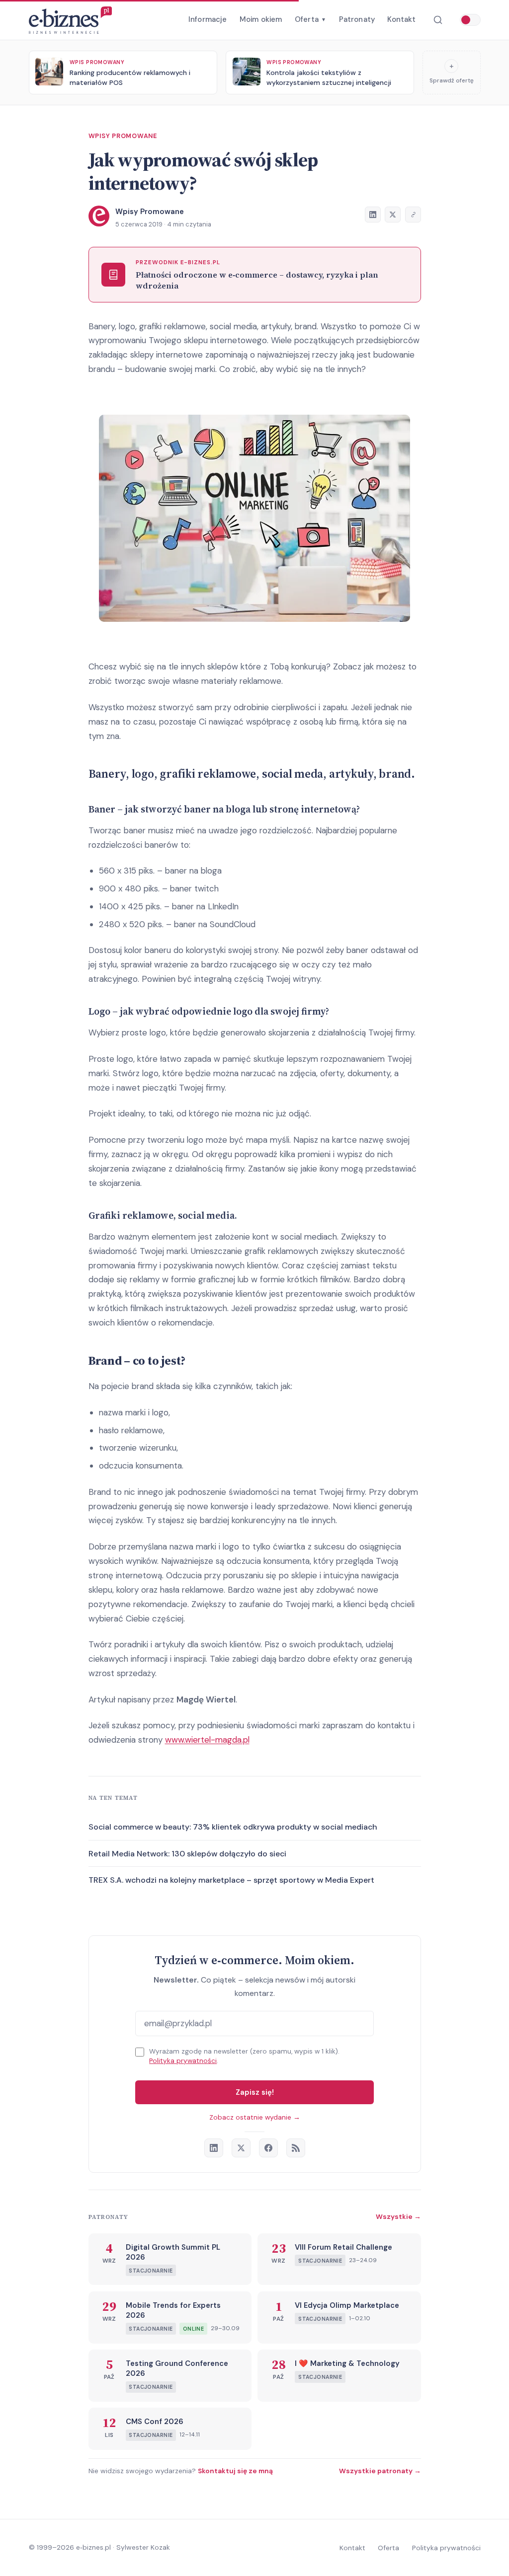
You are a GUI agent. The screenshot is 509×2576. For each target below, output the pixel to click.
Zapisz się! (255, 2092)
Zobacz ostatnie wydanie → (255, 2117)
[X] (241, 2148)
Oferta (310, 19)
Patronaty (357, 19)
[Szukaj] (438, 20)
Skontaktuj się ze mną (235, 2471)
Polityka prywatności (183, 2061)
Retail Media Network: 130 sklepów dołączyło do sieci (187, 1854)
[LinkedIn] (214, 2148)
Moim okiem (261, 19)
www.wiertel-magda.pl (207, 1740)
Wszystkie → (398, 2216)
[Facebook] (268, 2148)
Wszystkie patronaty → (380, 2471)
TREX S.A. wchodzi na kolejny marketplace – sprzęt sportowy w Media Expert (231, 1880)
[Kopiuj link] (413, 215)
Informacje (208, 19)
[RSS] (296, 2148)
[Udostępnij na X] (393, 215)
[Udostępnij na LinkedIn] (373, 215)
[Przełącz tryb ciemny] (470, 20)
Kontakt (401, 19)
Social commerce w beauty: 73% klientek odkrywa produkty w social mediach (233, 1827)
